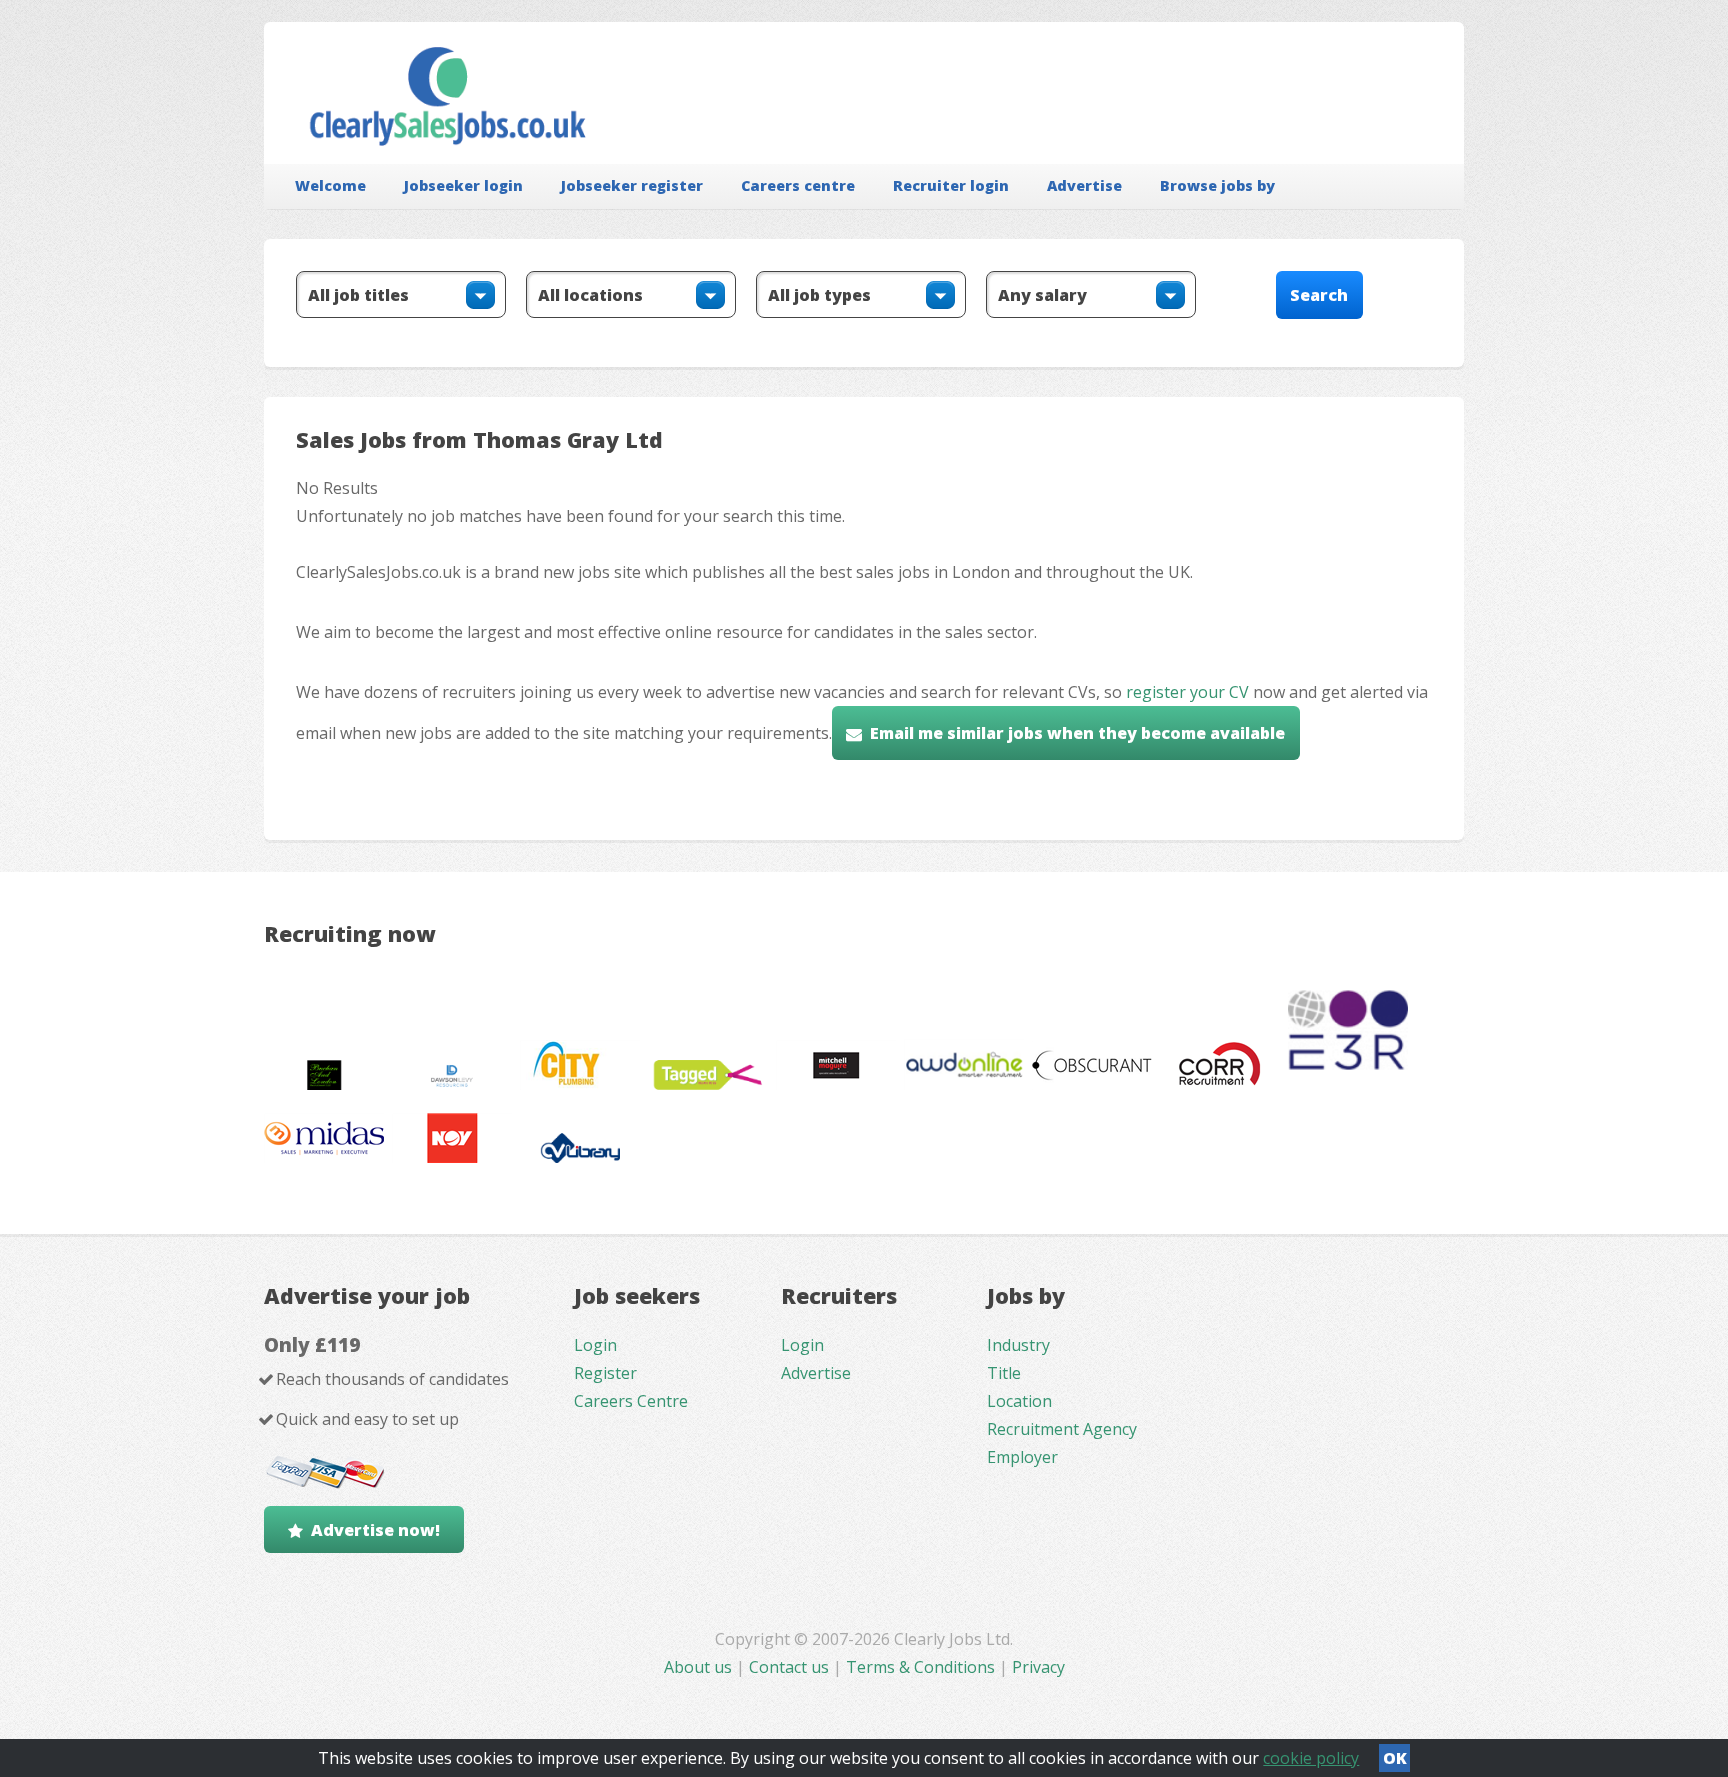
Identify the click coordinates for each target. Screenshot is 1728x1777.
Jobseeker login (463, 185)
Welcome (330, 185)
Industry (1018, 1345)
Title (1004, 1373)
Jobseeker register (632, 185)
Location (1019, 1401)
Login (595, 1345)
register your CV (1187, 692)
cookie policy (1311, 1758)
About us (700, 1667)
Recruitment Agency (1062, 1429)
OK (1395, 1758)
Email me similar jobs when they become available (1077, 733)
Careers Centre (631, 1401)
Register (605, 1373)
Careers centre (798, 185)
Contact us (791, 1667)
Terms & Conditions (920, 1667)
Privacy (1038, 1667)
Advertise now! (375, 1530)
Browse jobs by (1217, 185)
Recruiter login (951, 185)
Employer (1022, 1457)
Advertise (1084, 185)
